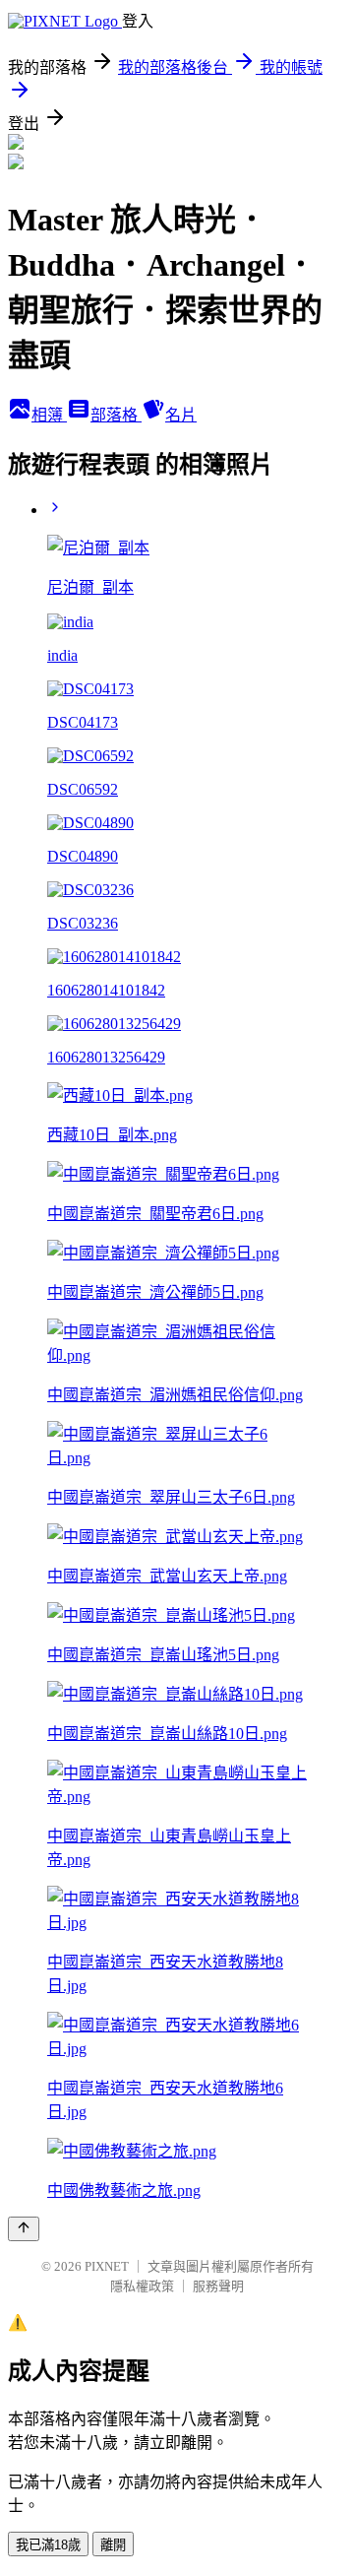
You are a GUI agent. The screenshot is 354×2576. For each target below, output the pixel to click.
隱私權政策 (142, 2286)
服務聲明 (218, 2286)
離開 (113, 2545)
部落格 (116, 415)
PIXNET (107, 2266)
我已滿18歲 (48, 2545)
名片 (181, 415)
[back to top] (24, 2229)
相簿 (49, 415)
